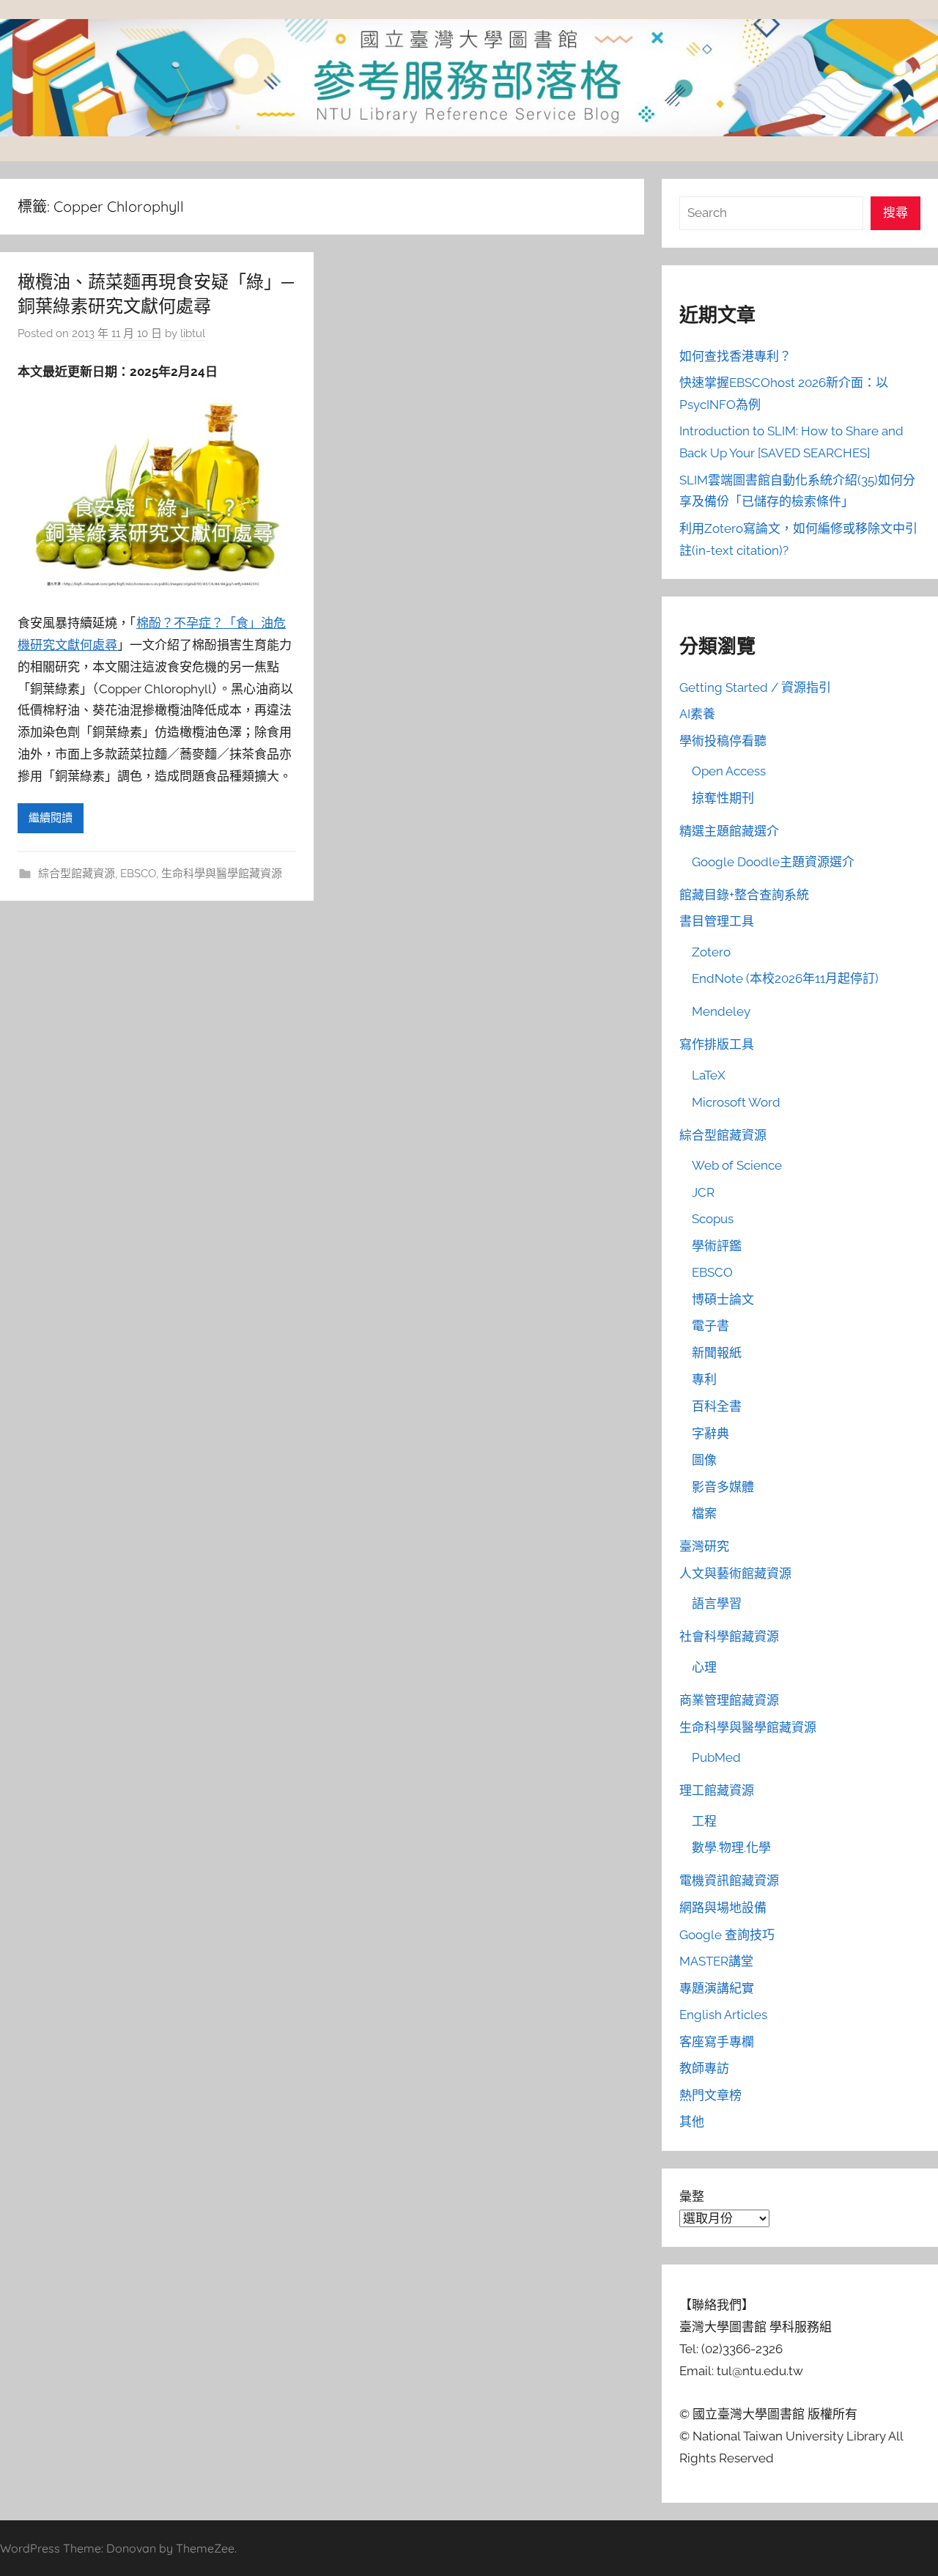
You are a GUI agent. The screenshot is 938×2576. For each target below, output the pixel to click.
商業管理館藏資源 (729, 1700)
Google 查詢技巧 (727, 1935)
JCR (703, 1192)
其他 (692, 2122)
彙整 (692, 2196)
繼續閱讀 (51, 818)
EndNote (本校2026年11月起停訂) (785, 978)
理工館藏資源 (717, 1790)
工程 (704, 1821)
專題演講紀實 (717, 1988)
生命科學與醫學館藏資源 (222, 874)
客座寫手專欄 (717, 2042)
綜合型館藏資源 (77, 874)
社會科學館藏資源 (729, 1636)
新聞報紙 (717, 1353)
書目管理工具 (717, 921)
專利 (704, 1379)
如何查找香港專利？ (735, 356)
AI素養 (697, 714)
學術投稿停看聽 (723, 741)
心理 (704, 1667)
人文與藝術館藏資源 (735, 1573)
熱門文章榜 (710, 2095)
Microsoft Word (736, 1102)
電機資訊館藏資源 (729, 1881)
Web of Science (737, 1165)
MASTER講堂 (716, 1961)
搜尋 (895, 213)
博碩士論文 (723, 1299)
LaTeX (709, 1075)
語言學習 (717, 1603)
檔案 (704, 1513)
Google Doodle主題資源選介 (773, 862)
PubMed (716, 1757)
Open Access (729, 771)
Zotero (711, 952)
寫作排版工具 (717, 1044)
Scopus (713, 1219)
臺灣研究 (704, 1546)
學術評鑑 (717, 1246)
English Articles (723, 2015)
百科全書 (717, 1406)
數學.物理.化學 (731, 1848)
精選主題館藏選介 (729, 831)
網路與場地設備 (723, 1908)
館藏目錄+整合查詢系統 (744, 895)
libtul (193, 333)
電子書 (710, 1326)
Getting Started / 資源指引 (755, 687)
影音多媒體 (723, 1487)
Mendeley (721, 1011)
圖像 (704, 1460)
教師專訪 (704, 2068)
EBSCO (138, 874)
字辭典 (710, 1433)
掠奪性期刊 (723, 798)
